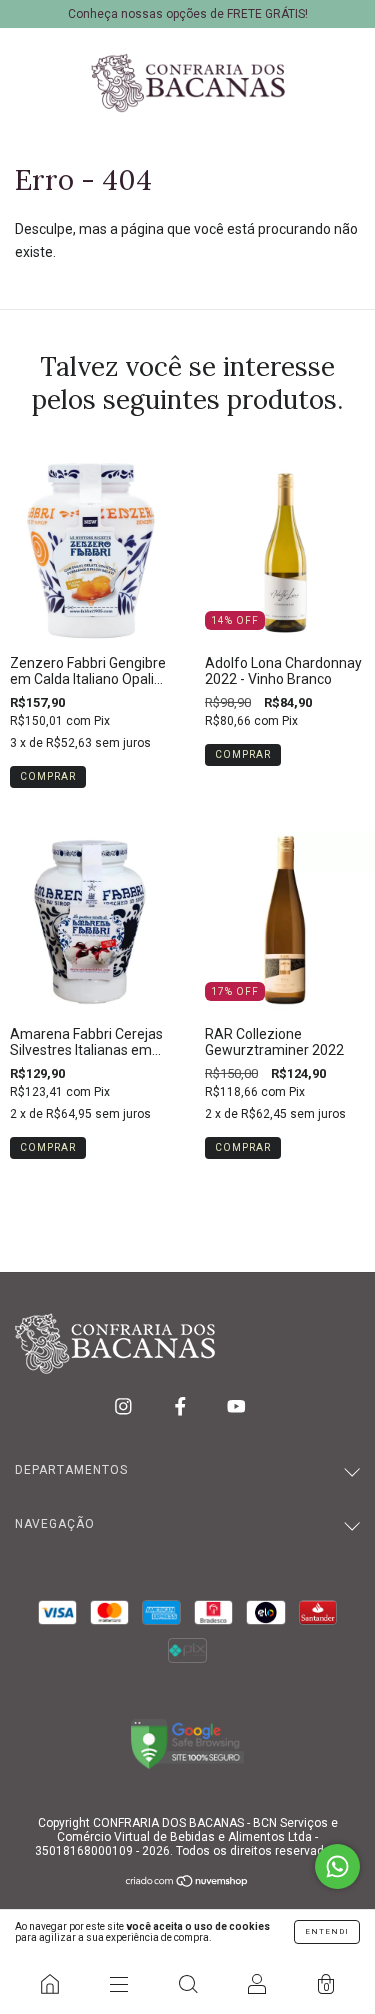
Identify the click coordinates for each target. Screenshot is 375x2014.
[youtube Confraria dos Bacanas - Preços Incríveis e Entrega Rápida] (236, 1406)
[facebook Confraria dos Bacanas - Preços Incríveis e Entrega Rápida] (182, 1406)
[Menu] (118, 1984)
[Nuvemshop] (187, 1883)
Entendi (327, 1931)
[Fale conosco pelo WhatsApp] (337, 1866)
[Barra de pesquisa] (187, 1984)
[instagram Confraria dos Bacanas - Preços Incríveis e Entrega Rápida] (125, 1406)
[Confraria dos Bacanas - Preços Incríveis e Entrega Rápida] (49, 1984)
